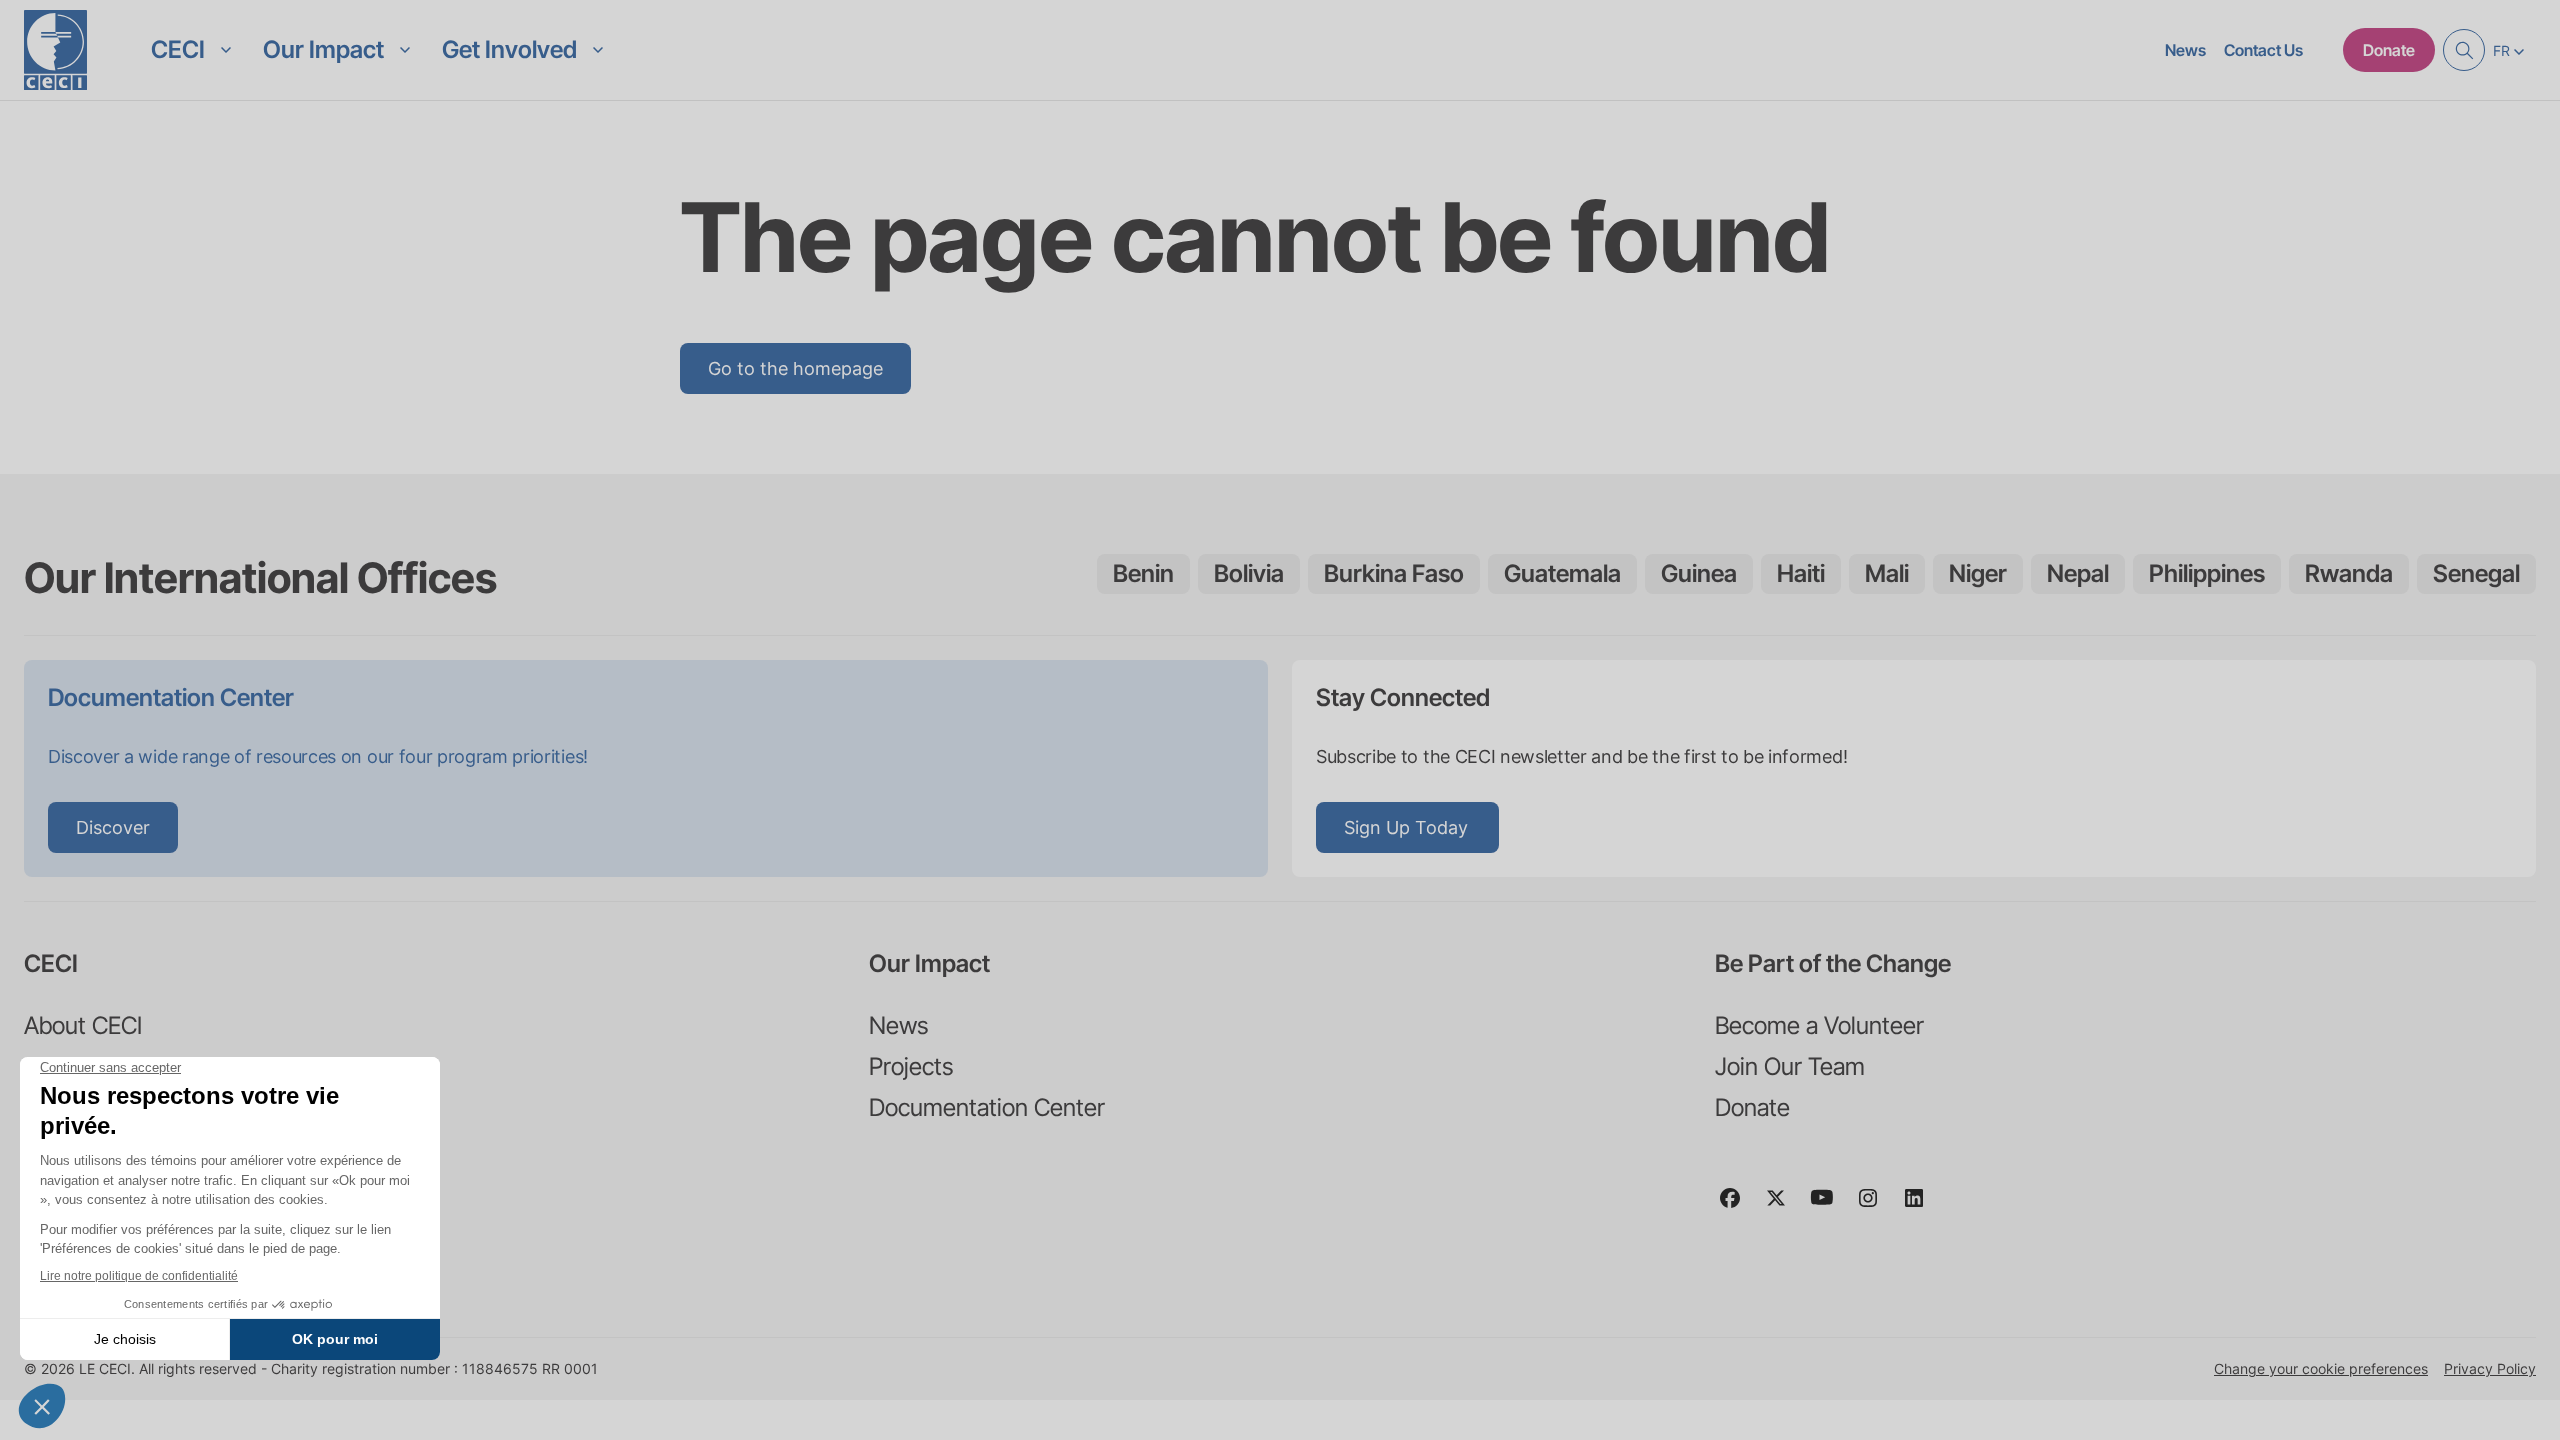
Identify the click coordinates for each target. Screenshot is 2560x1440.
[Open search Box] (2464, 50)
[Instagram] (1876, 1207)
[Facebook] (1738, 1207)
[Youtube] (1830, 1207)
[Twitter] (1784, 1207)
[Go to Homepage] (55, 50)
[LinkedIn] (1922, 1207)
